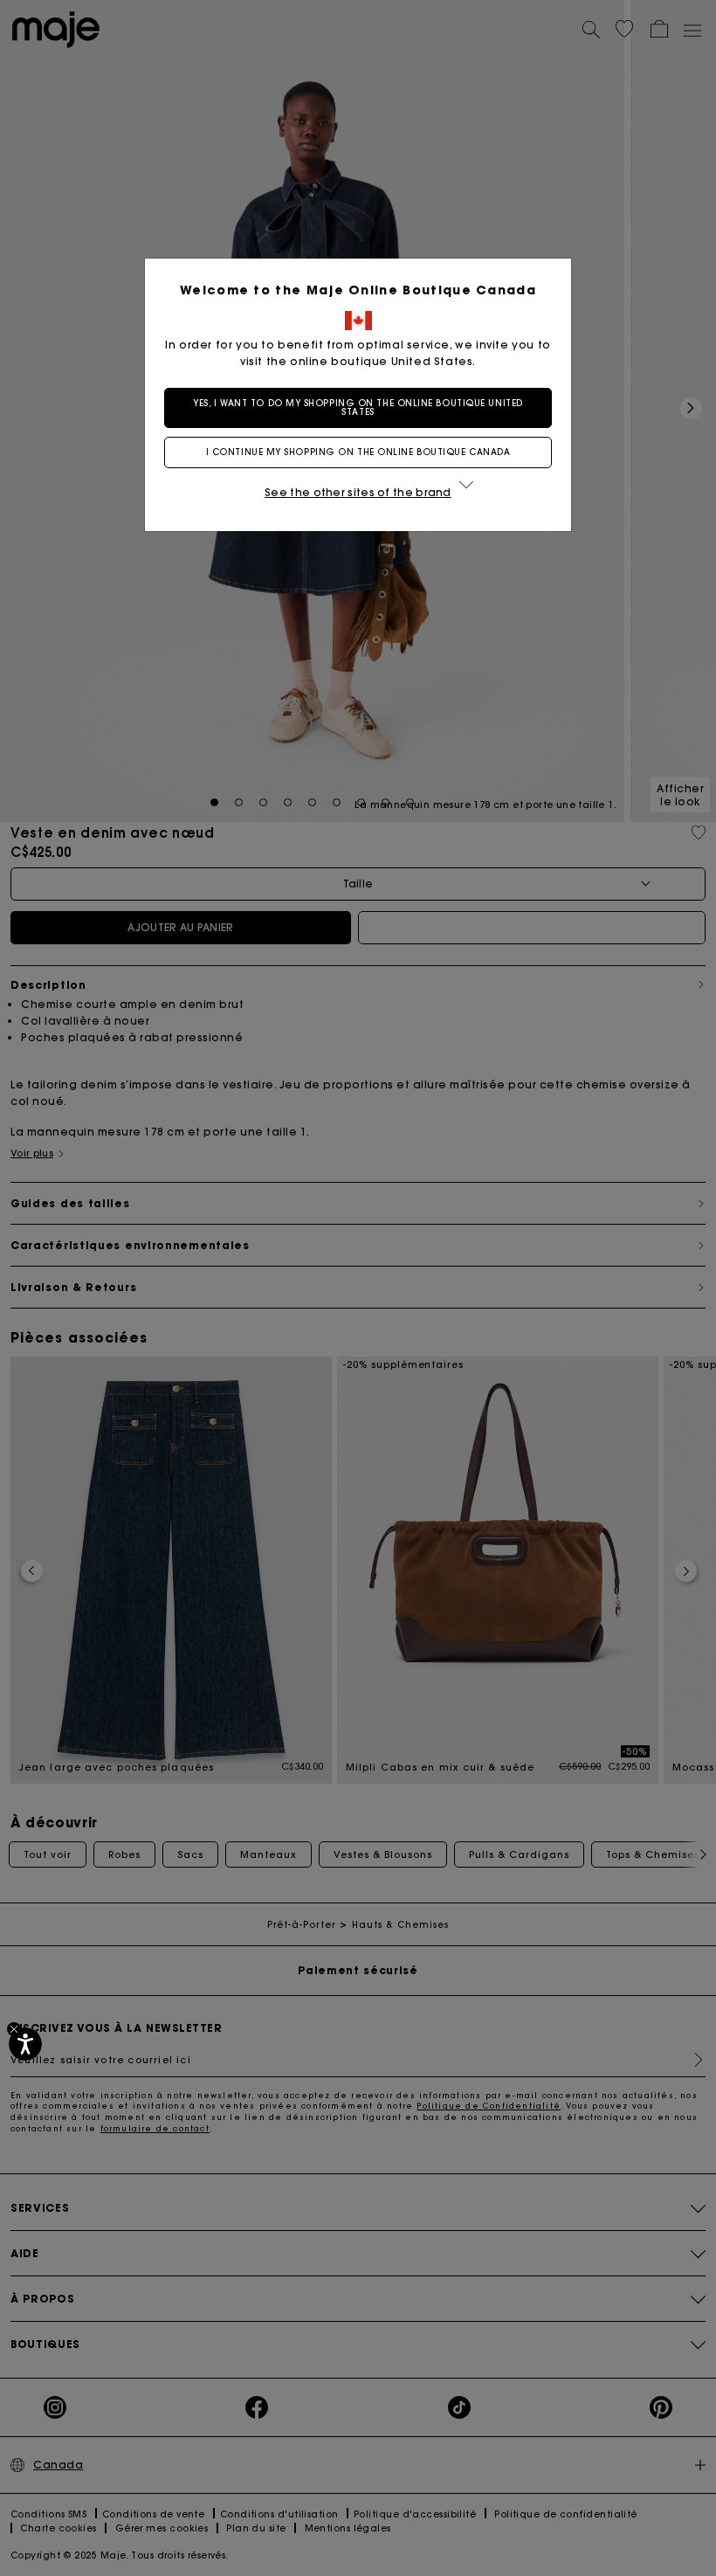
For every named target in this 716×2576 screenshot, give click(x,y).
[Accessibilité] (25, 2044)
